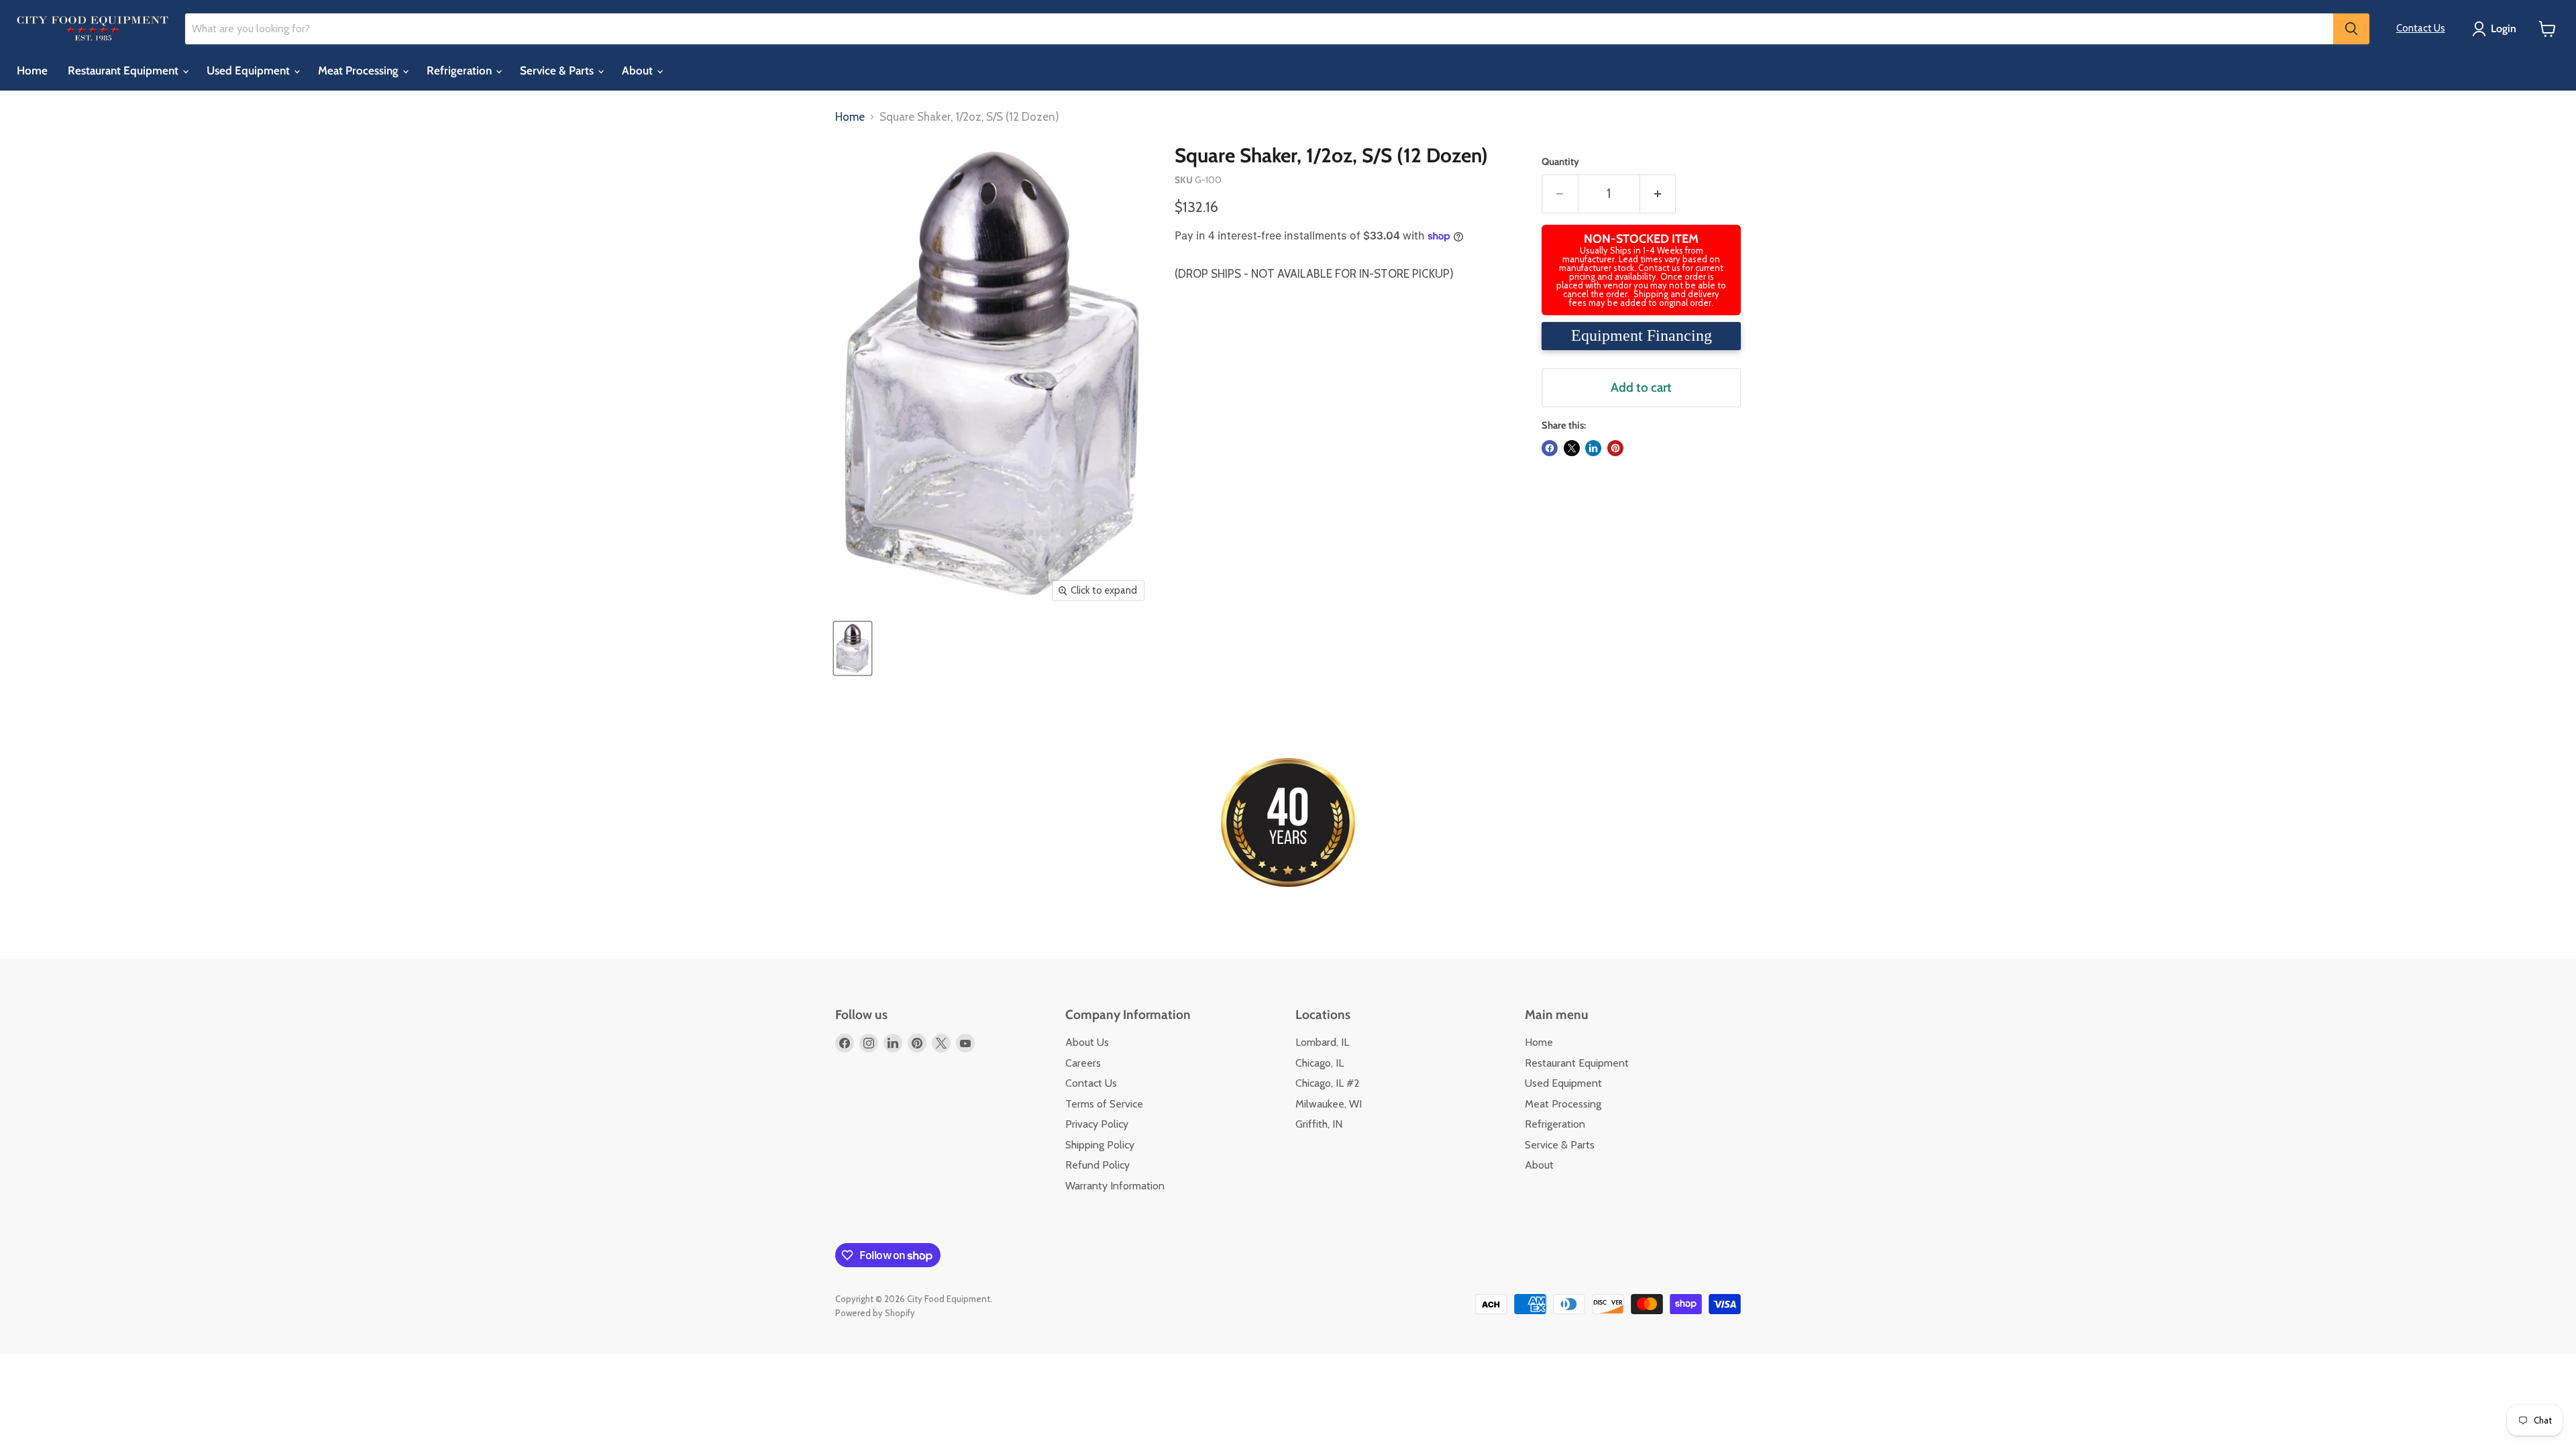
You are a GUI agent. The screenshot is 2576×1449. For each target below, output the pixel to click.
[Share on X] (1572, 448)
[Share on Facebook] (1550, 448)
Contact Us (2421, 28)
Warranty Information (1115, 1186)
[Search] (2351, 29)
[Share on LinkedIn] (1593, 448)
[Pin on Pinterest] (1615, 448)
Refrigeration (461, 70)
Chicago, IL (1320, 1063)
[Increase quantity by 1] (1658, 194)
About (639, 70)
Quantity (1560, 162)
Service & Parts (558, 70)
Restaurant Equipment (124, 70)
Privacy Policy (1097, 1124)
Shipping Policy (1100, 1145)
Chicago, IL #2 (1328, 1083)
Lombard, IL (1322, 1042)
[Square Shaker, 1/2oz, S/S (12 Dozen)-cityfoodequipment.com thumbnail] (853, 648)
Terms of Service (1104, 1104)
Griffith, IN (1319, 1124)
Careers (1083, 1063)
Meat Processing (360, 70)
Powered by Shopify (875, 1313)
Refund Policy (1097, 1165)
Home (32, 70)
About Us (1087, 1042)
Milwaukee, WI (1329, 1104)
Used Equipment (250, 70)
